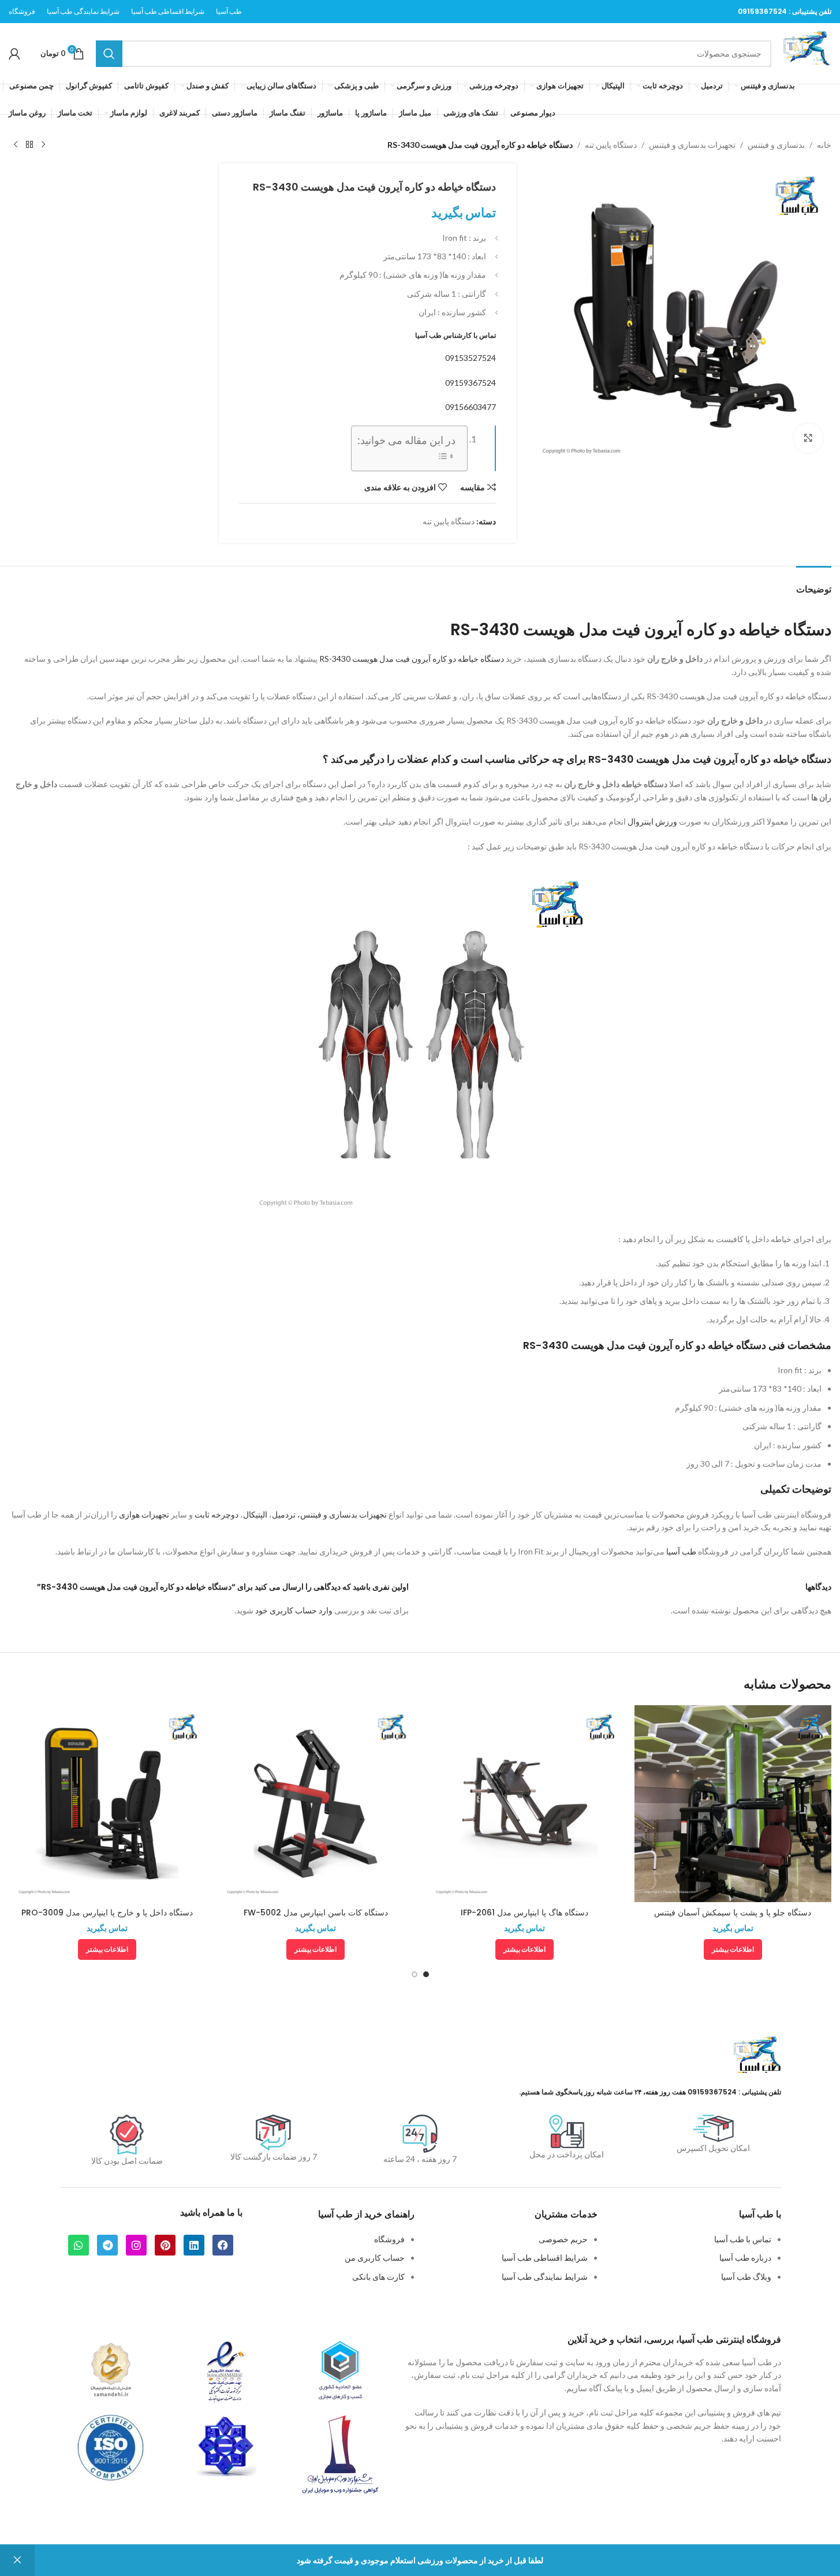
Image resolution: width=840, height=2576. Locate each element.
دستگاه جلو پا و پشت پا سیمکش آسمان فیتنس (733, 1913)
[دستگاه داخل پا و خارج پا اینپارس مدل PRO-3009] (107, 1804)
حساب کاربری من (375, 2258)
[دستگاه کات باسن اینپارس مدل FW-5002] (316, 1804)
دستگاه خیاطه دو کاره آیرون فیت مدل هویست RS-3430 (412, 659)
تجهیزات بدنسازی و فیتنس (692, 145)
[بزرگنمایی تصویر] (808, 438)
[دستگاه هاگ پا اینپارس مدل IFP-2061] (524, 1804)
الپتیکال (255, 1514)
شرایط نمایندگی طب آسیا (545, 2277)
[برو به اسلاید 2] (415, 1974)
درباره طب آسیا (745, 2258)
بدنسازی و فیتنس (776, 145)
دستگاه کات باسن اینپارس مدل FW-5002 (316, 1913)
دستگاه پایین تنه (611, 145)
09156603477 (471, 407)
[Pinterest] (165, 2245)
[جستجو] (109, 54)
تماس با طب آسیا (743, 2239)
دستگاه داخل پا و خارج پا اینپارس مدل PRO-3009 (107, 1913)
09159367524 (762, 11)
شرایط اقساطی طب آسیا (545, 2258)
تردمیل (284, 1514)
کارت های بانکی (378, 2277)
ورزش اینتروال (652, 821)
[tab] (814, 584)
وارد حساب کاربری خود (294, 1610)
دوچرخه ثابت (216, 1514)
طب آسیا (681, 1551)
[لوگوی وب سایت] (807, 52)
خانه (824, 145)
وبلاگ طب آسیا (746, 2277)
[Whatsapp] (79, 2245)
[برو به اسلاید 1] (426, 1974)
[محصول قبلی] (43, 145)
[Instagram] (136, 2245)
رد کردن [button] (17, 2560)
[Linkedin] (194, 2245)
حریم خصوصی (563, 2239)
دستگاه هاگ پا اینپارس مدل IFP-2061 (524, 1913)
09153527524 (471, 358)
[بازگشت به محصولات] (29, 145)
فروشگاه (389, 2239)
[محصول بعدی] (16, 145)
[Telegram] (107, 2245)
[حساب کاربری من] (14, 54)
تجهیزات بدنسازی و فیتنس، (342, 1514)
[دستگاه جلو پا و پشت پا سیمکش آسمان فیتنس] (733, 1804)
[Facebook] (223, 2245)
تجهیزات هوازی (144, 1514)
